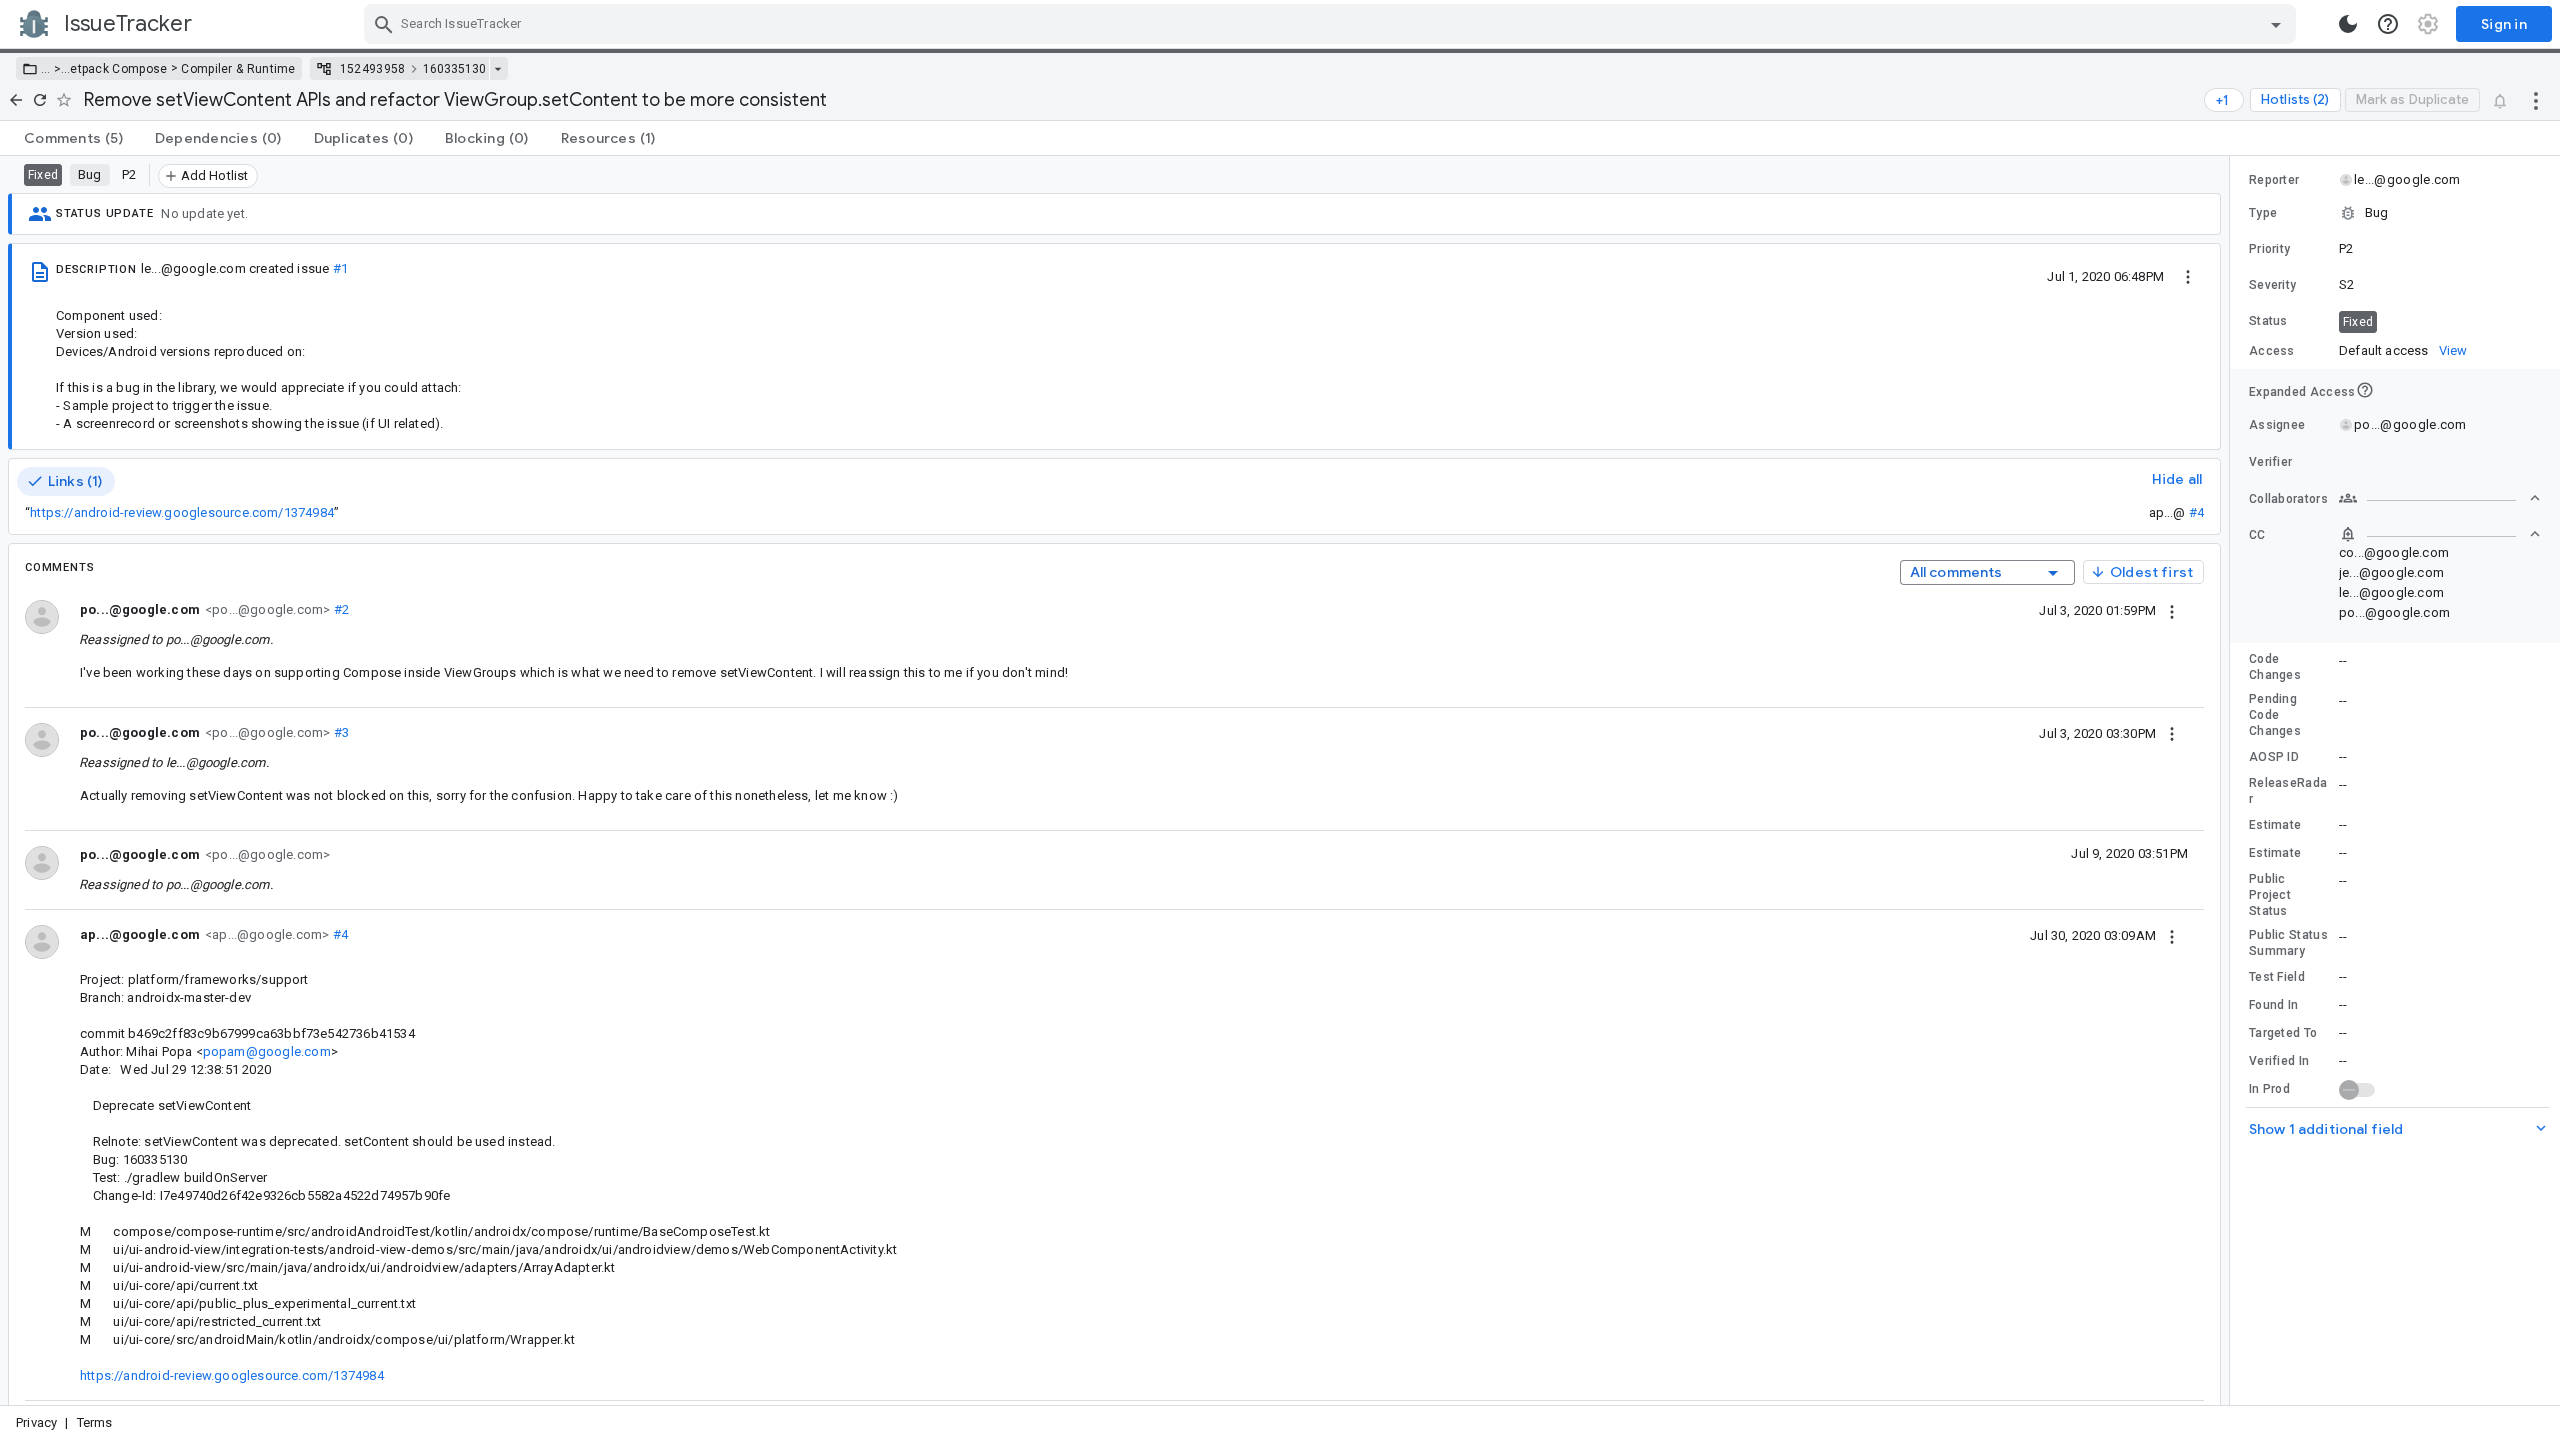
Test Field (2277, 977)
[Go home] (16, 100)
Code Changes (2275, 667)
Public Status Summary (2288, 943)
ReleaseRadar (2288, 791)
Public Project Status (2270, 895)
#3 (339, 732)
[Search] (384, 24)
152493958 (373, 69)
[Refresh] (40, 100)
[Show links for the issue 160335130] (497, 69)
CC (2257, 535)
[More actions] (2536, 100)
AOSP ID (2274, 757)
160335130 (454, 69)
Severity (2272, 285)
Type (2263, 213)
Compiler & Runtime (238, 69)
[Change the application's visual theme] (2348, 24)
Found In (2273, 1005)
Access (2272, 351)
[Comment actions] (2172, 610)
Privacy (36, 1422)
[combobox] (1332, 24)
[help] (2388, 24)
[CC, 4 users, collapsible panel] (2440, 534)
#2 (339, 609)
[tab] (73, 138)
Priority (2269, 249)
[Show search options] (2276, 24)
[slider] (2233, 780)
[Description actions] (2188, 276)
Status (2268, 321)
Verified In (2279, 1061)
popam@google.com (267, 1051)
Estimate (2275, 825)
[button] (55, 69)
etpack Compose (118, 69)
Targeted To (2283, 1033)
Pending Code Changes (2275, 715)
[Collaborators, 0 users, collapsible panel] (2440, 498)
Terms (95, 1422)
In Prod (2269, 1089)
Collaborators (2288, 499)
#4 (2196, 512)
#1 (340, 268)
